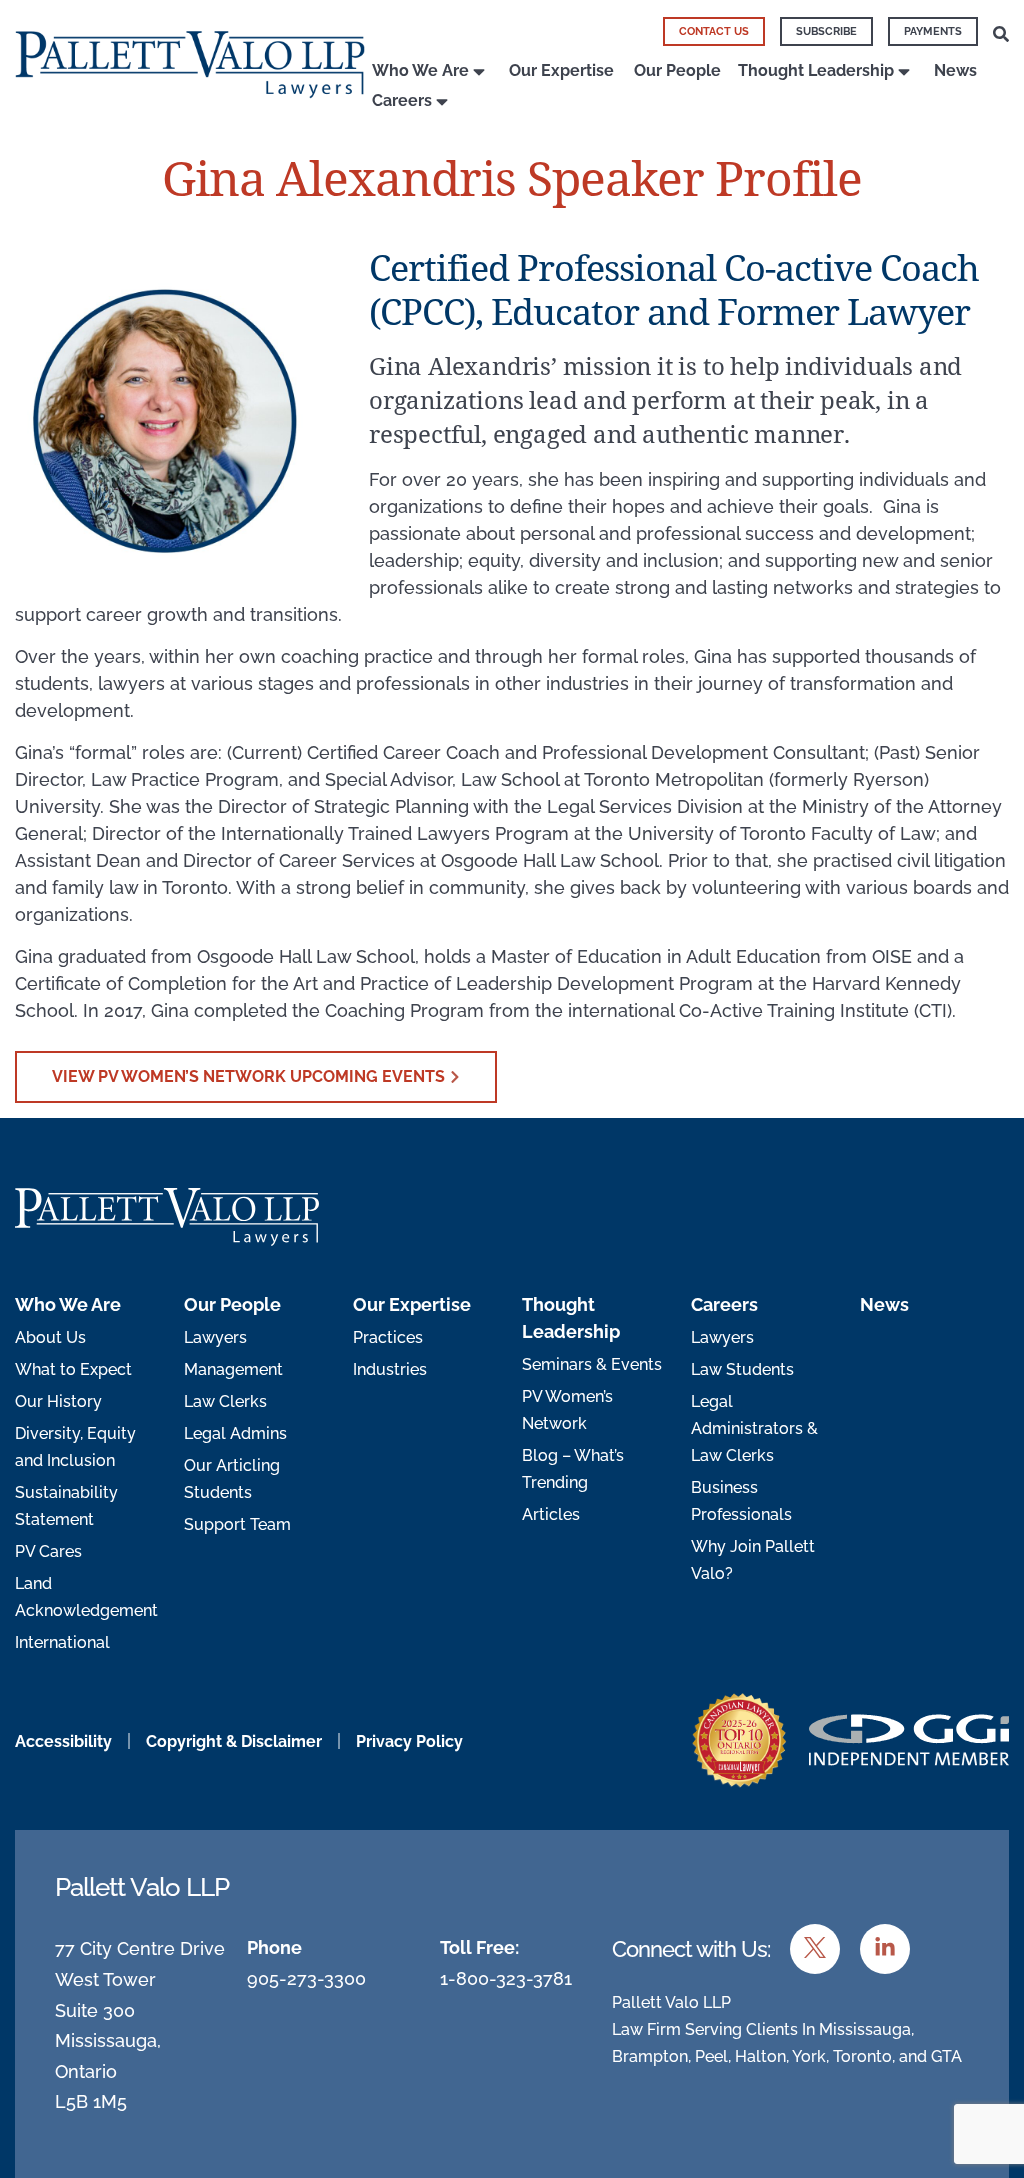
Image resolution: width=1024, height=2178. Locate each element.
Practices (388, 1337)
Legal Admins (235, 1433)
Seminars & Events (592, 1364)
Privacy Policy (409, 1741)
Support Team (237, 1524)
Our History (58, 1401)
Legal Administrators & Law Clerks (754, 1428)
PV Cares (48, 1551)
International (62, 1642)
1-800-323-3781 (506, 1978)
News (955, 70)
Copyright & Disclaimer (234, 1741)
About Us (50, 1337)
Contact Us (714, 31)
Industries (390, 1369)
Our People (677, 70)
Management (233, 1369)
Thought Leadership (816, 70)
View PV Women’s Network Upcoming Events (248, 1076)
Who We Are (420, 70)
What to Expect (73, 1369)
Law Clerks (225, 1401)
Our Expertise (561, 70)
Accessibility (63, 1741)
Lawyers (215, 1337)
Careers (402, 100)
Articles (551, 1514)
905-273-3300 (306, 1978)
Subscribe (826, 31)
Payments (933, 31)
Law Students (742, 1369)
